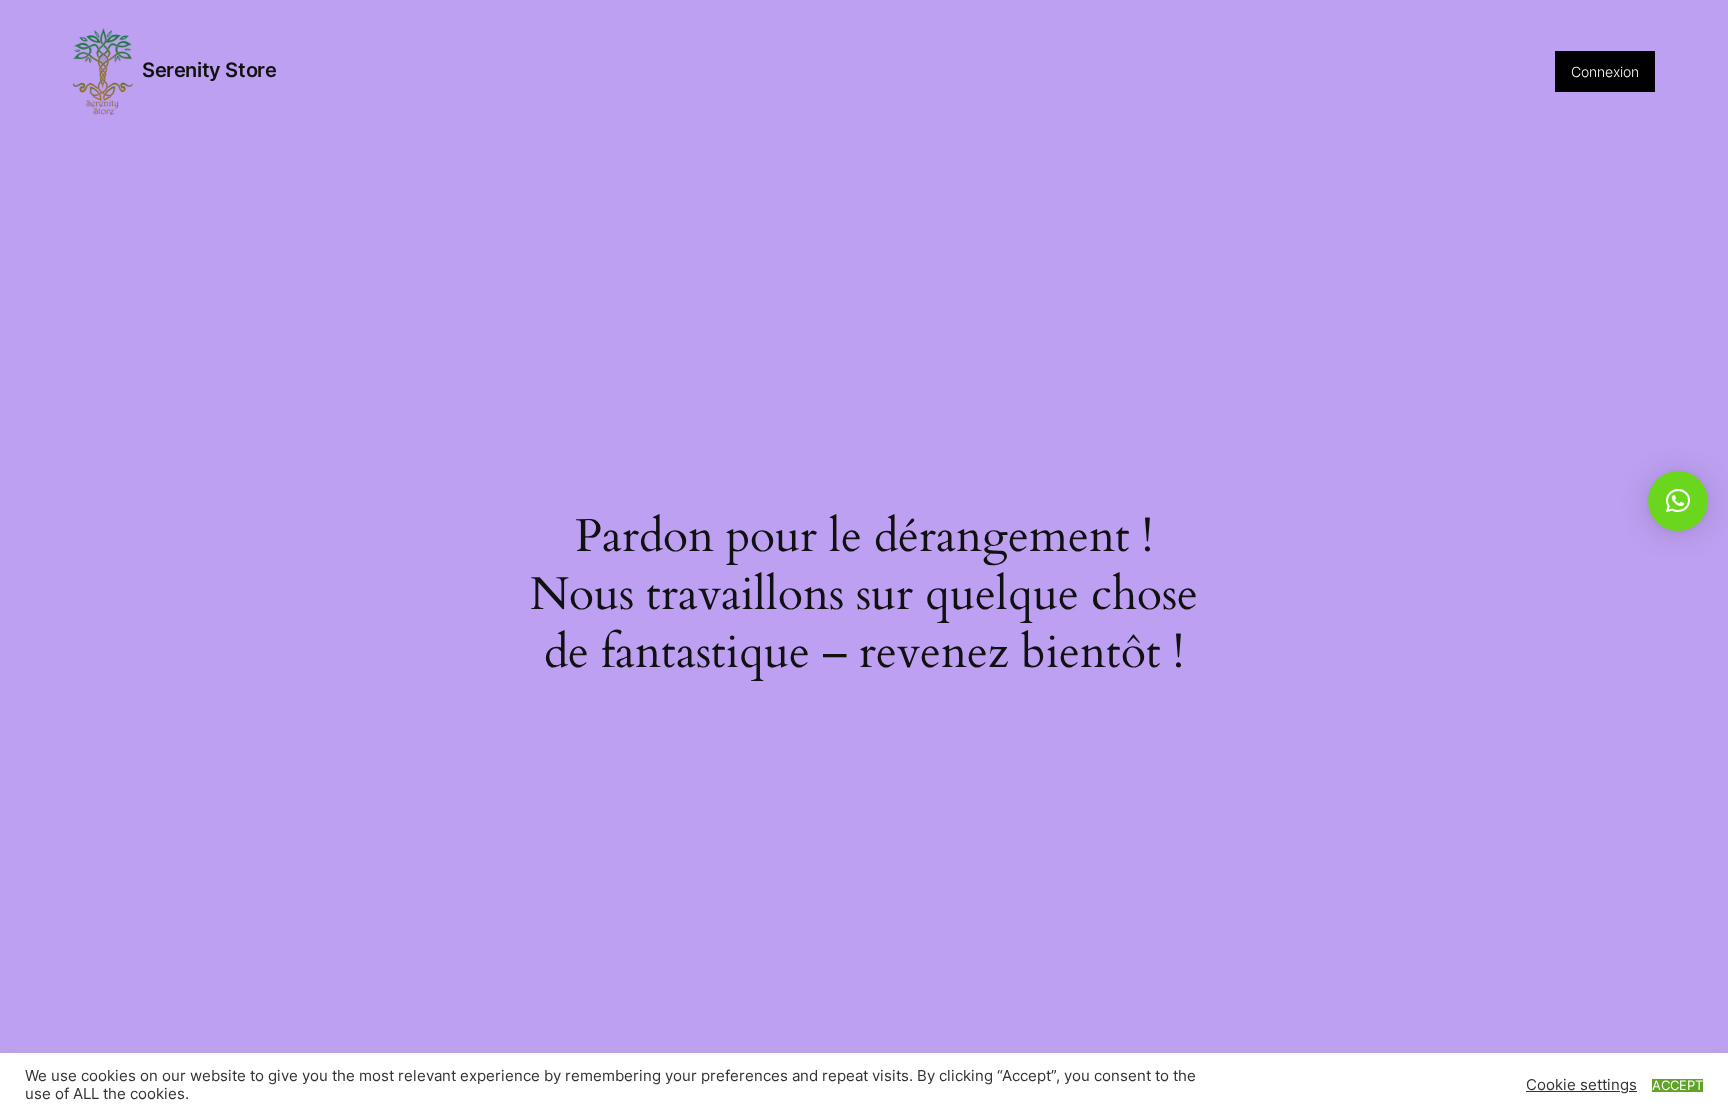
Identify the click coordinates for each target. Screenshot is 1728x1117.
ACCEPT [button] (1677, 1085)
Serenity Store (209, 70)
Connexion (1605, 71)
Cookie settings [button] (1581, 1085)
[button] (1678, 501)
